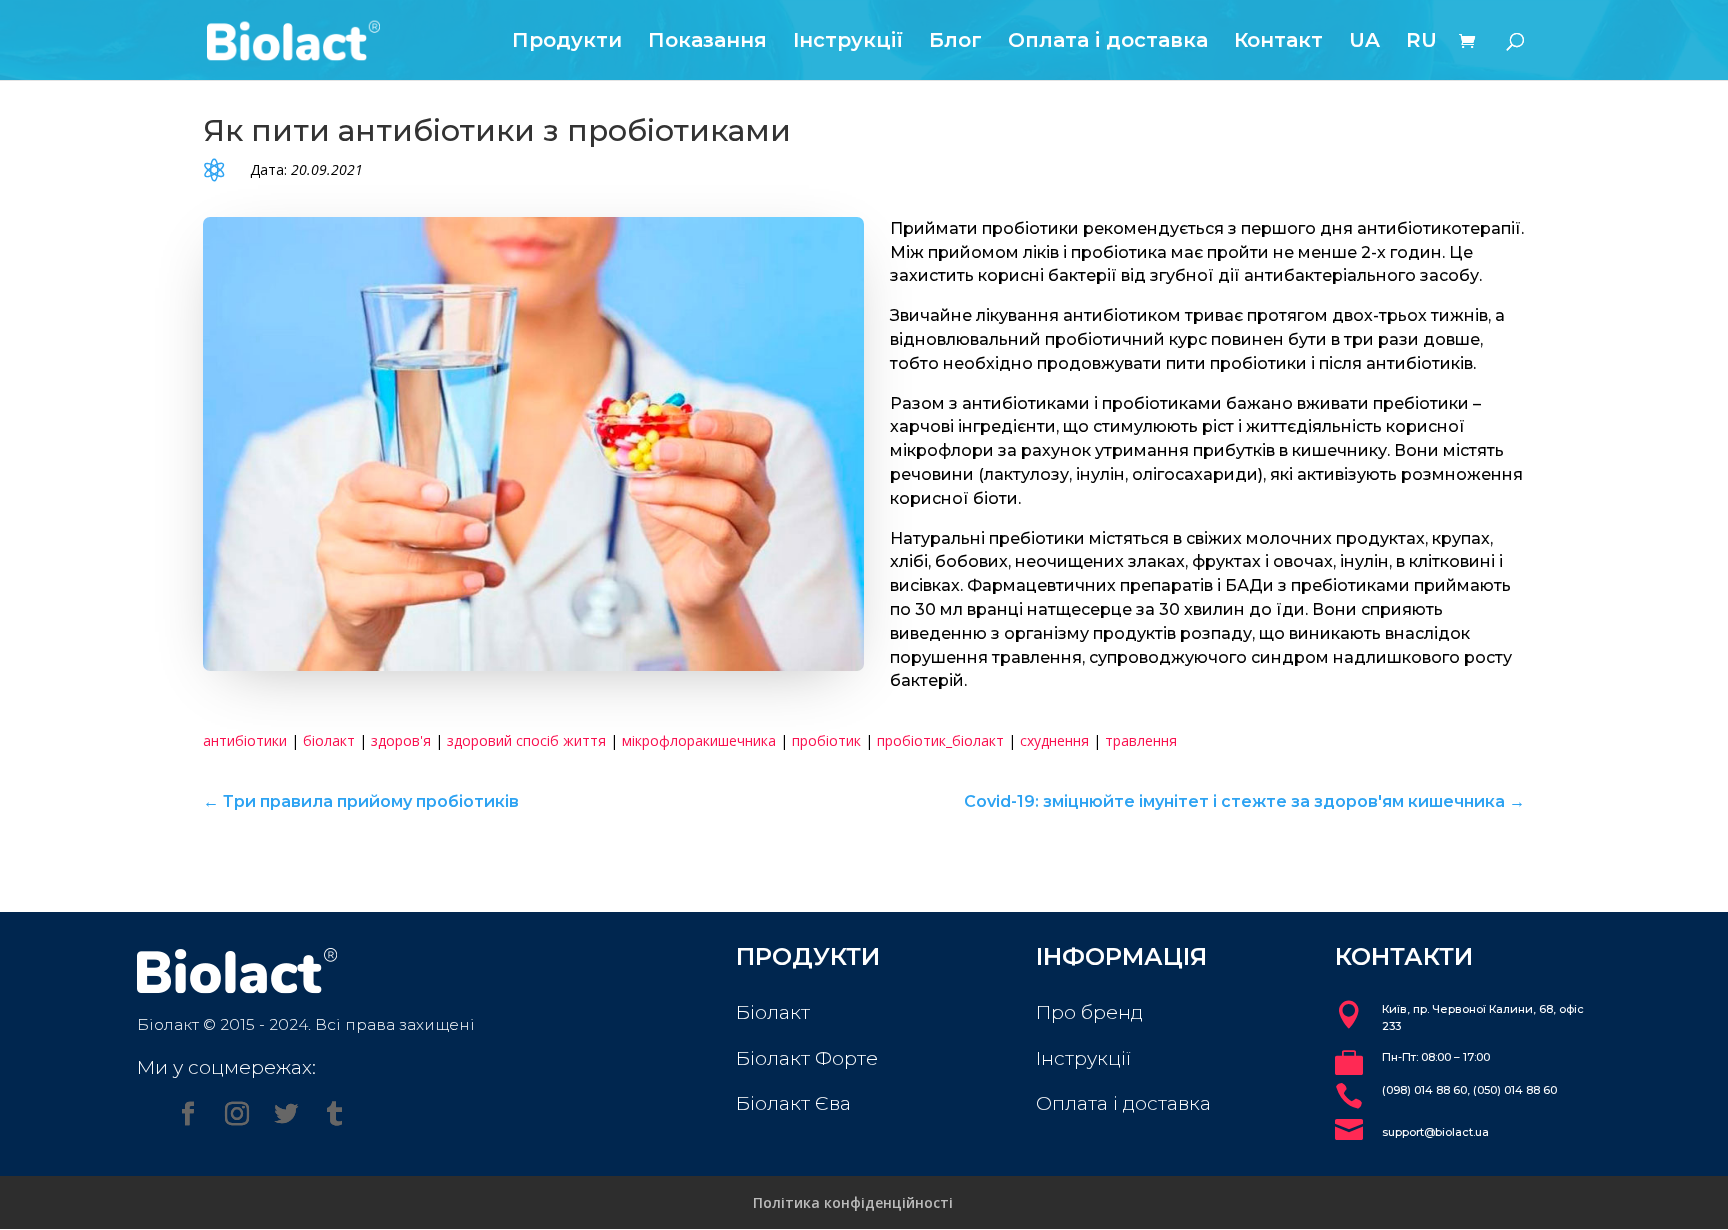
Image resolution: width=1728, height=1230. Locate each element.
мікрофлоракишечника (699, 740)
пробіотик (826, 740)
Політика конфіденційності (853, 1202)
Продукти (567, 42)
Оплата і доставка (1108, 42)
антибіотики (245, 740)
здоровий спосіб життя (526, 740)
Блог (955, 42)
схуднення (1054, 740)
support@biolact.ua (1435, 1132)
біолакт (329, 740)
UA (1364, 42)
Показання (707, 42)
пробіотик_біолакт (940, 740)
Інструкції (848, 42)
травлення (1141, 740)
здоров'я (401, 740)
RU (1421, 42)
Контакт (1278, 42)
